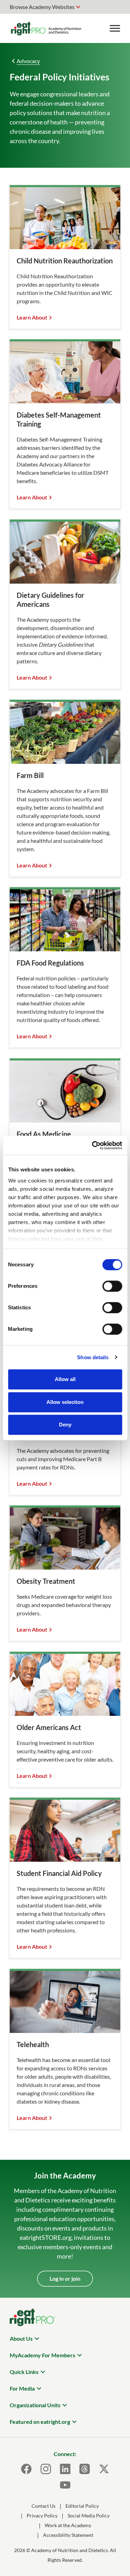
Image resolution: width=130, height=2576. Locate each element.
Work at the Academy (68, 2525)
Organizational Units (35, 2405)
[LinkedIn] (65, 2469)
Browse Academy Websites (42, 7)
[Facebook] (26, 2469)
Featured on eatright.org (40, 2422)
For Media (22, 2388)
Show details (93, 1357)
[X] (104, 2469)
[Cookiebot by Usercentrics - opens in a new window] (93, 1145)
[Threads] (85, 2469)
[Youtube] (65, 2485)
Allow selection (65, 1402)
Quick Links (24, 2372)
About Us (21, 2338)
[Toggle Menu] (115, 28)
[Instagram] (46, 2469)
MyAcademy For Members (42, 2355)
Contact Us (44, 2506)
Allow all (65, 1379)
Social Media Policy (89, 2516)
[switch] (112, 1286)
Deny (65, 1425)
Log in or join (65, 2278)
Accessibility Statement (68, 2535)
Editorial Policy (82, 2506)
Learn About (32, 317)
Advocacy (28, 61)
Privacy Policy (42, 2516)
